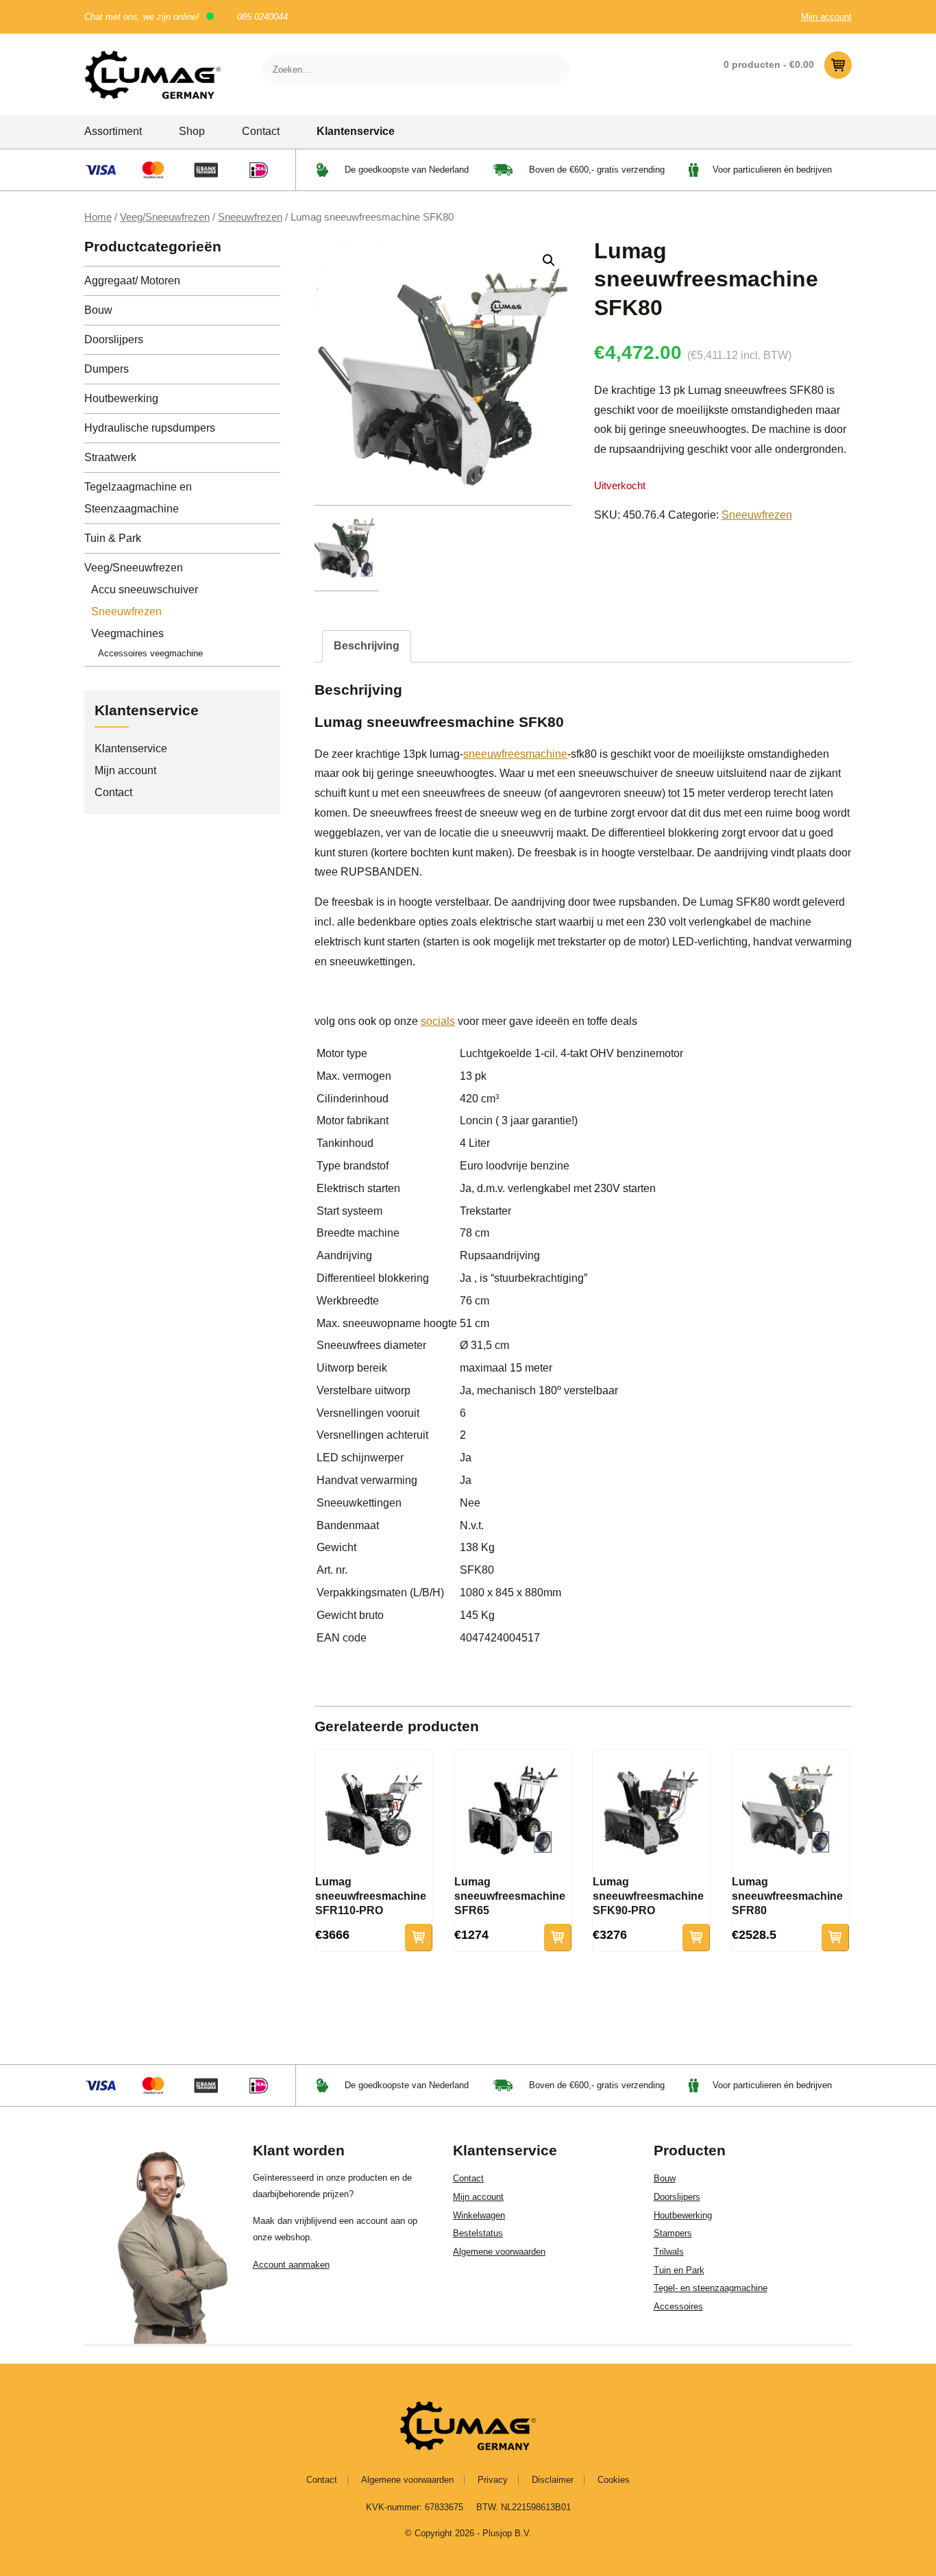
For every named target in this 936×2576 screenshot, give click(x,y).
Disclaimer (553, 2480)
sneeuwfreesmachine (515, 754)
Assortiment (113, 131)
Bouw (98, 310)
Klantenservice (356, 131)
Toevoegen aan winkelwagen (419, 1937)
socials (438, 1021)
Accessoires (678, 2306)
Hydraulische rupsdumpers (150, 428)
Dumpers (107, 369)
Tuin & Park (113, 538)
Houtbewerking (121, 398)
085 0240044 (262, 17)
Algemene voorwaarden (499, 2252)
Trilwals (669, 2252)
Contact (261, 131)
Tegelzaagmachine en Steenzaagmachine (138, 498)
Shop (192, 131)
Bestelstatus (478, 2233)
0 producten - (769, 64)
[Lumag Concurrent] (153, 74)
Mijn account (826, 17)
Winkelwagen (479, 2215)
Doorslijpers (114, 339)
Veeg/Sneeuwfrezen (165, 217)
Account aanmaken (291, 2265)
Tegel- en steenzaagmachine (711, 2288)
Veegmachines (127, 633)
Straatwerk (110, 457)
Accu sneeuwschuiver (145, 590)
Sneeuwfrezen (250, 217)
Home (98, 217)
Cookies (614, 2480)
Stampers (673, 2233)
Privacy (493, 2480)
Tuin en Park (679, 2270)
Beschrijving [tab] (367, 646)
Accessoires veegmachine (150, 653)
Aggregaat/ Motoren (132, 281)
